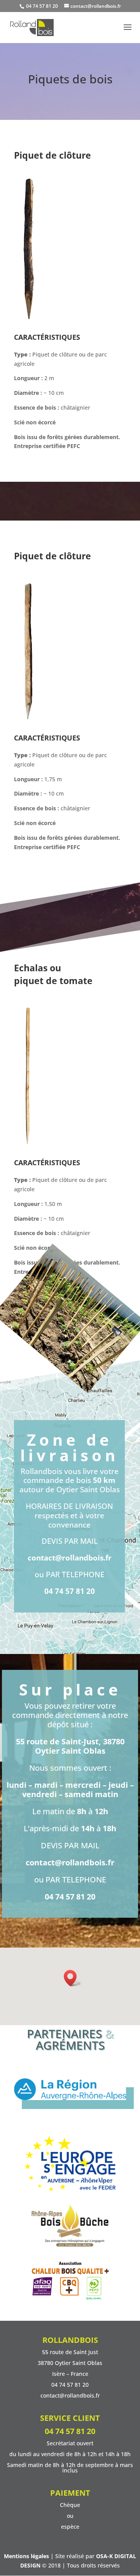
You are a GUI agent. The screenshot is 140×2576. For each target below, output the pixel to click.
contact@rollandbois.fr (70, 1558)
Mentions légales (26, 2556)
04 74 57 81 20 (41, 6)
